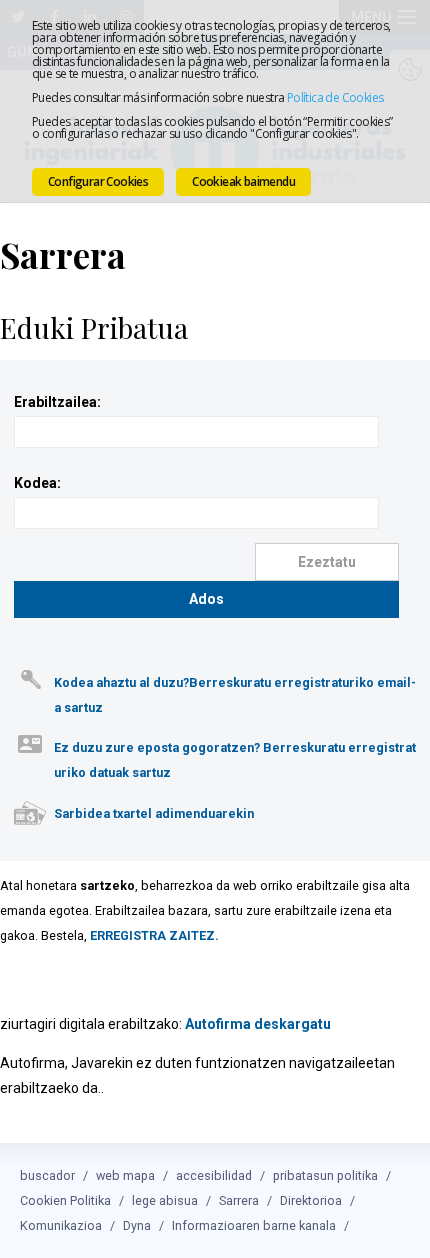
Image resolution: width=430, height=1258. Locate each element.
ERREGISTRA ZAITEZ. (154, 935)
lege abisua (165, 1200)
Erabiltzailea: (57, 402)
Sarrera (239, 1200)
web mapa (125, 1175)
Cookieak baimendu (243, 181)
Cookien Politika (65, 1200)
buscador (47, 1175)
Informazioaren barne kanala (254, 1225)
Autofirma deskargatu (258, 1024)
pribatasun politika (325, 1175)
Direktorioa (311, 1200)
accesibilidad (214, 1175)
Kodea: (37, 483)
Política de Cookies (335, 97)
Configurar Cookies (98, 181)
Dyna (137, 1225)
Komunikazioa (61, 1225)
